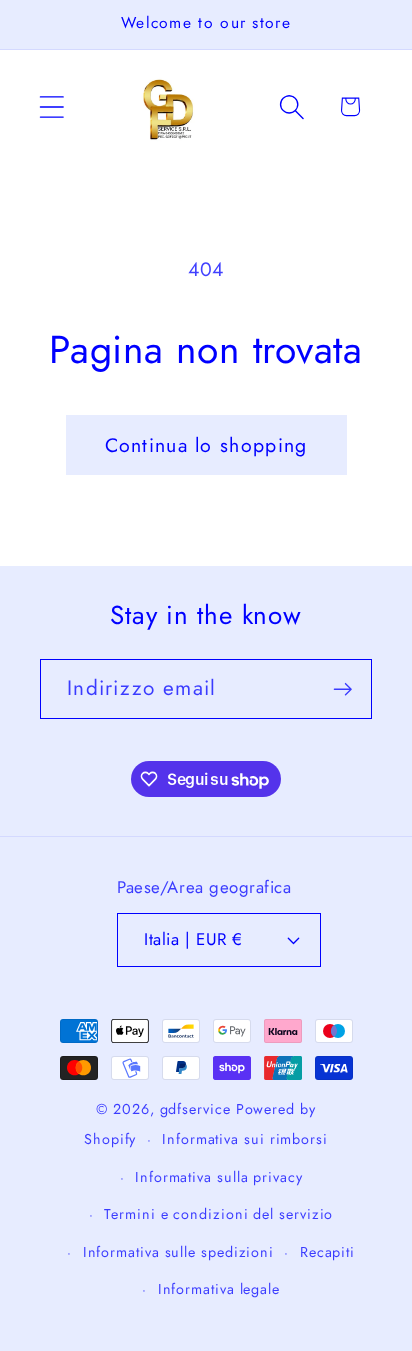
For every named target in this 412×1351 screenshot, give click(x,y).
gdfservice (195, 1109)
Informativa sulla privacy (219, 1177)
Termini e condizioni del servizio (218, 1214)
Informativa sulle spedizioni (178, 1252)
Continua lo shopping (206, 445)
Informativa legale (219, 1289)
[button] (51, 106)
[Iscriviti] (342, 689)
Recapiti (327, 1252)
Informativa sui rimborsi (245, 1139)
